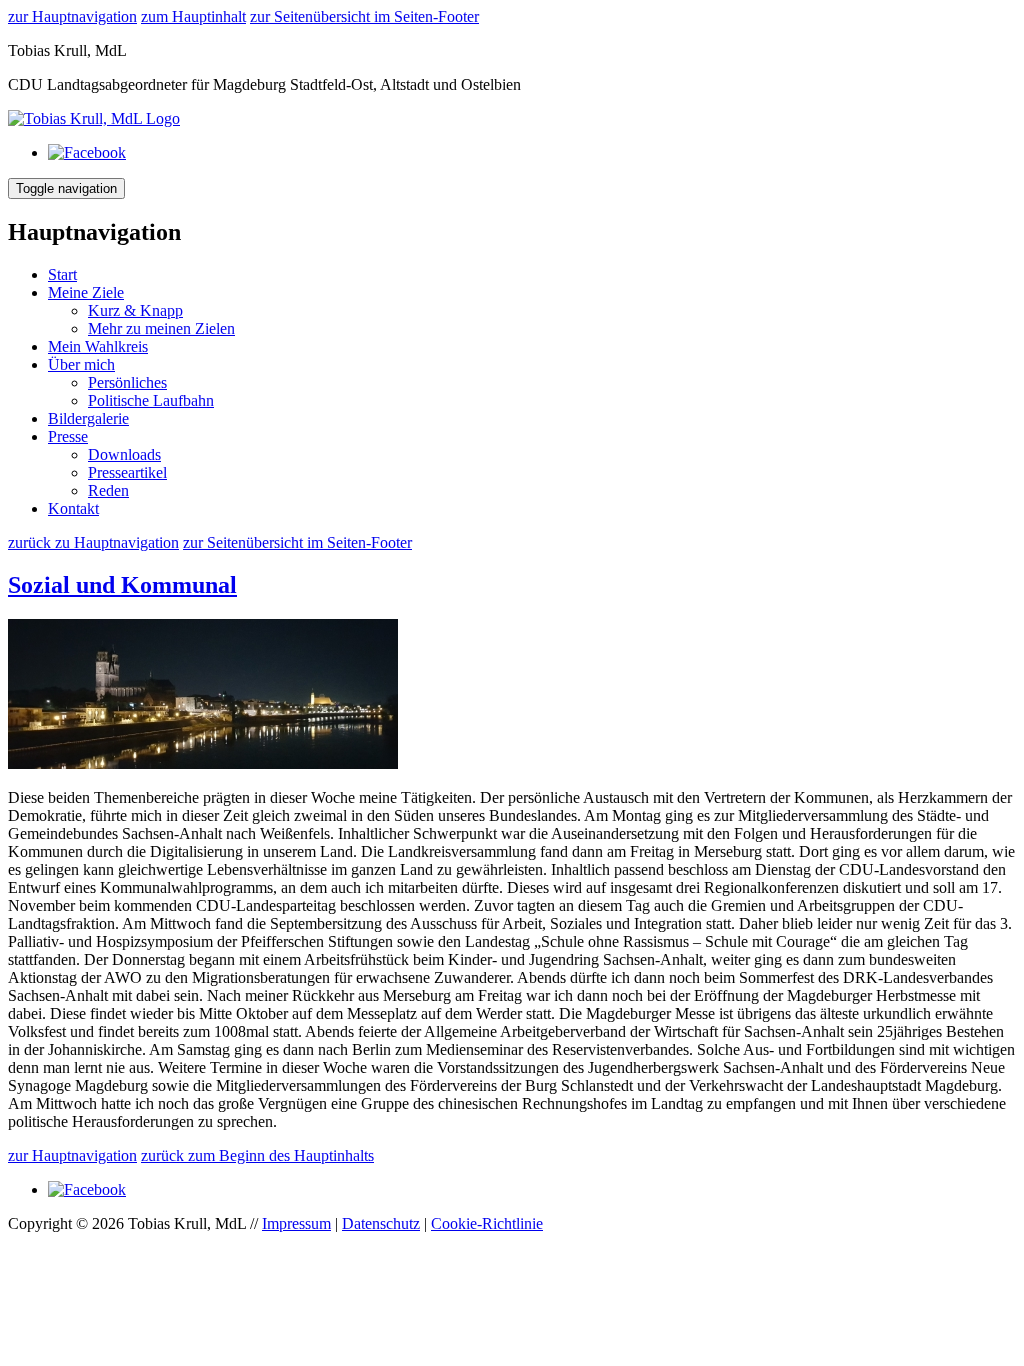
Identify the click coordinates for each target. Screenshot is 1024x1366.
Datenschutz (381, 1223)
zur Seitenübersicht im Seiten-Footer (364, 16)
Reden (108, 490)
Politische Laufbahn (151, 400)
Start (62, 274)
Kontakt (73, 508)
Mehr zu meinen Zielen (161, 328)
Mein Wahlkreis (98, 346)
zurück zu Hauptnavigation (93, 542)
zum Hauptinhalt (193, 16)
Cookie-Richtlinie (487, 1223)
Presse (68, 436)
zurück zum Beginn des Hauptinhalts (257, 1155)
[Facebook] (87, 152)
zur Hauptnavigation (72, 16)
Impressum (296, 1223)
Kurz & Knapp (135, 310)
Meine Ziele (86, 292)
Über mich (81, 364)
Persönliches (127, 382)
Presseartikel (127, 472)
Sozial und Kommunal (122, 585)
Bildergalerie (88, 418)
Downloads (124, 454)
